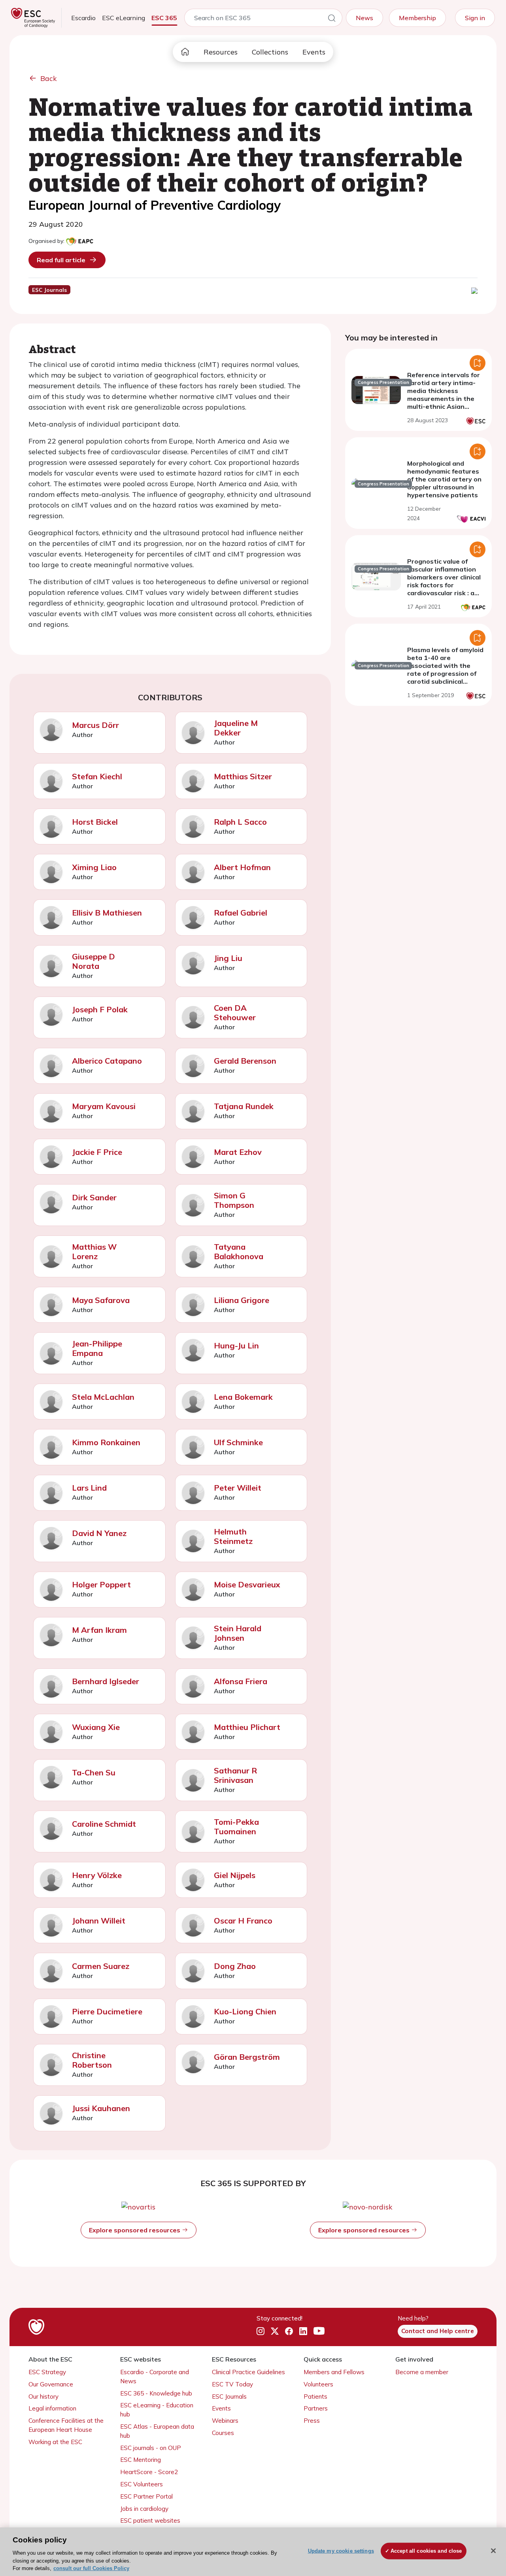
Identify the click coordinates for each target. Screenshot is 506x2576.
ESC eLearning (124, 18)
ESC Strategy (47, 2372)
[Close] (493, 2551)
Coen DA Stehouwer (235, 1013)
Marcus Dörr (95, 725)
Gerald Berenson (245, 1061)
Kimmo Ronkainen (106, 1442)
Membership (417, 18)
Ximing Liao (94, 867)
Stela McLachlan (103, 1397)
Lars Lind (89, 1488)
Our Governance (51, 2384)
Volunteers (318, 2384)
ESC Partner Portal (146, 2496)
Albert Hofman (242, 867)
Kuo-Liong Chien (245, 2011)
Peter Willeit (238, 1488)
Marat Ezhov (238, 1152)
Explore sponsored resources (135, 2230)
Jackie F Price (97, 1152)
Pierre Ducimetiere (107, 2011)
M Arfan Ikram (99, 1630)
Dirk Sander (94, 1197)
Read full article (61, 260)
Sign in (475, 18)
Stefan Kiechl (97, 776)
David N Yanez (99, 1533)
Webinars (225, 2421)
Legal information (52, 2408)
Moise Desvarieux (247, 1584)
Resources (221, 52)
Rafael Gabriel (241, 913)
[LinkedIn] (303, 2332)
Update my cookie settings (341, 2551)
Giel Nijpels (235, 1875)
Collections (270, 52)
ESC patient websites (150, 2521)
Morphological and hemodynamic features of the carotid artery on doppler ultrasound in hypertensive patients (444, 479)
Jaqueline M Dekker (236, 728)
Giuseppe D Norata (93, 961)
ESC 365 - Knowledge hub (156, 2393)
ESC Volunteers (142, 2484)
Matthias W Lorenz (94, 1251)
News (364, 18)
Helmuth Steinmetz (233, 1536)
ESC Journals (229, 2396)
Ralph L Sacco (240, 822)
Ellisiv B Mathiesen (107, 913)
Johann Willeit (99, 1921)
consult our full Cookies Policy (91, 2568)
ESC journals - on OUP (151, 2448)
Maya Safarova (101, 1300)
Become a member (422, 2372)
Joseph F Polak (100, 1009)
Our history (43, 2396)
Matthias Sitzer (243, 776)
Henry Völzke (97, 1875)
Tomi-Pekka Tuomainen (236, 1827)
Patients (315, 2396)
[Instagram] (261, 2332)
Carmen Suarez (101, 1966)
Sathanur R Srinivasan (235, 1775)
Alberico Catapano (107, 1061)
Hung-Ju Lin (236, 1345)
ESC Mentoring (141, 2460)
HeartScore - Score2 (149, 2472)
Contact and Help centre (438, 2331)
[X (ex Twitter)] (275, 2332)
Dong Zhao (235, 1966)
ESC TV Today (232, 2384)
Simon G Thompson (234, 1200)
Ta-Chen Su (94, 1772)
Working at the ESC (55, 2442)
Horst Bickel (95, 822)
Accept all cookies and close (426, 2551)
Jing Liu (228, 958)
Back (49, 78)
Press (312, 2421)
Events (314, 52)
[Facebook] (289, 2332)
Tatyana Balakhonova (239, 1251)
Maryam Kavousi (104, 1106)
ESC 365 (164, 18)
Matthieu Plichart (247, 1727)
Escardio (83, 18)
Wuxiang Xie (96, 1727)
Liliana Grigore (242, 1300)
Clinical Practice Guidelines (248, 2372)
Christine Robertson (92, 2060)
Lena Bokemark (243, 1397)
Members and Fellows (334, 2372)
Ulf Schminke (238, 1442)
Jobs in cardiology (144, 2509)
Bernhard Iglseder (106, 1681)
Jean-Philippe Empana (97, 1348)
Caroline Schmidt (104, 1824)
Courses (223, 2433)
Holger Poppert (101, 1584)
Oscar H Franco (243, 1921)
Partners (316, 2408)
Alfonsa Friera (241, 1681)
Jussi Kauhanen (101, 2108)
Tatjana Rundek (244, 1106)
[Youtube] (319, 2332)
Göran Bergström (247, 2057)
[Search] (332, 19)
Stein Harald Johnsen (238, 1633)
